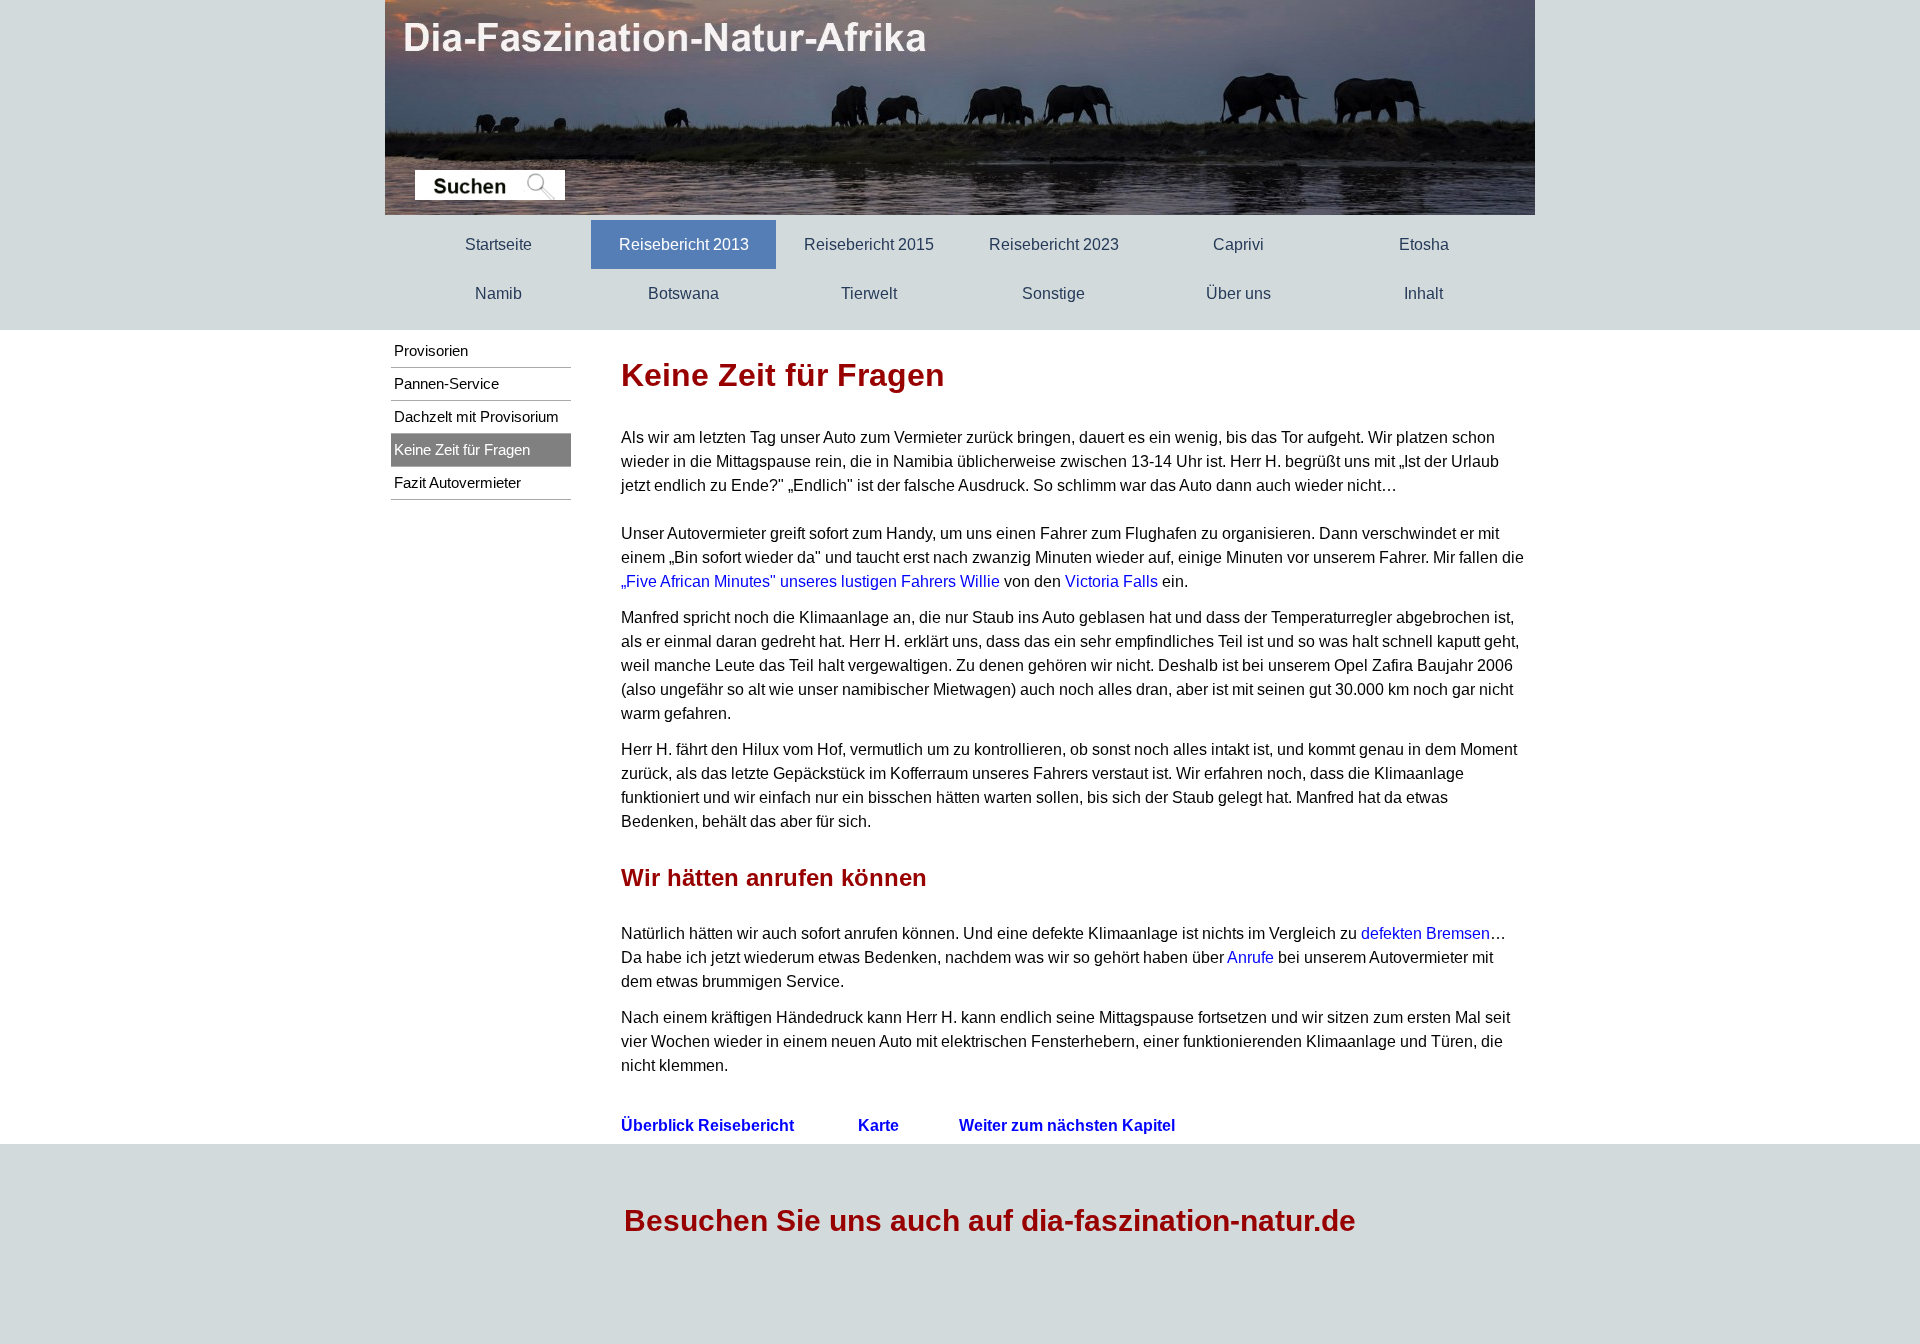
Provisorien (431, 351)
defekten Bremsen (1425, 933)
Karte (878, 1125)
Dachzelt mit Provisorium (476, 417)
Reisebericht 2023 (1054, 244)
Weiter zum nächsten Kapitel (1067, 1125)
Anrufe (1250, 957)
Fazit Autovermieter (457, 483)
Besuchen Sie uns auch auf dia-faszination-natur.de (990, 1220)
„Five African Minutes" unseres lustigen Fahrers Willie (810, 581)
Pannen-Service (446, 384)
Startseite (498, 244)
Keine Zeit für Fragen (462, 450)
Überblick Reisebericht (709, 1125)
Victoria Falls (1111, 581)
